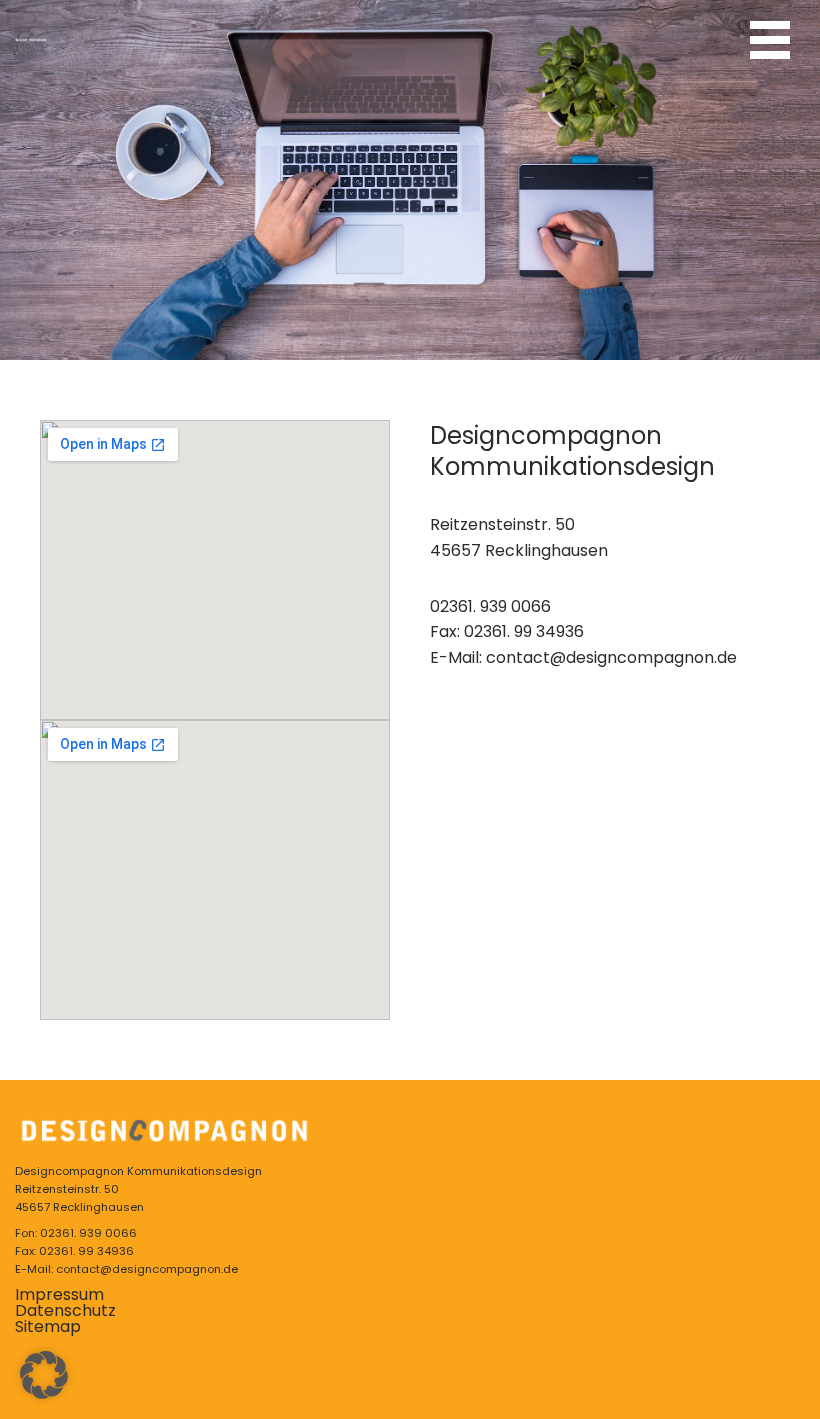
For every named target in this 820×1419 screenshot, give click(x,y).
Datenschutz (65, 1310)
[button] (44, 1375)
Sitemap (48, 1326)
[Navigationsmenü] (770, 40)
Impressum (59, 1294)
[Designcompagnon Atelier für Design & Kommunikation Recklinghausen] (31, 40)
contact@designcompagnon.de (611, 657)
